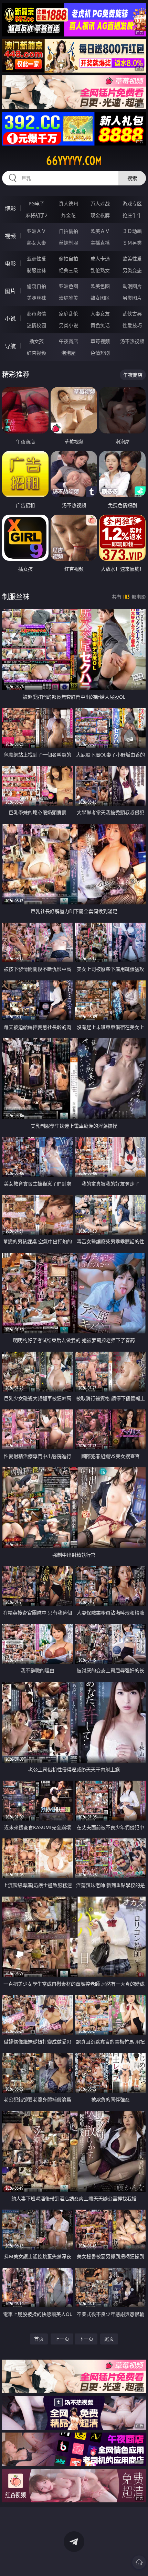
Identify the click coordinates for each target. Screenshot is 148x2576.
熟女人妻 (36, 243)
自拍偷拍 (68, 231)
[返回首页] (139, 2562)
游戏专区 (132, 203)
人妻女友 (100, 314)
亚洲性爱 (36, 259)
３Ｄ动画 (132, 231)
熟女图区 (100, 298)
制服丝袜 (36, 270)
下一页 (86, 2339)
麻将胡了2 (36, 215)
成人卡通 (100, 259)
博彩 (10, 208)
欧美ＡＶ (100, 231)
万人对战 (100, 203)
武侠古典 (132, 314)
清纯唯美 (68, 298)
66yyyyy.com (74, 161)
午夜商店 (68, 341)
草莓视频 (100, 341)
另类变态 (132, 270)
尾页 (109, 2339)
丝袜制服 (68, 243)
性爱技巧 (132, 325)
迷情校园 (36, 325)
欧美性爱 (132, 259)
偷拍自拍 (68, 259)
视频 (10, 236)
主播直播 (100, 243)
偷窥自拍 (36, 286)
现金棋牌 (100, 215)
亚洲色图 (68, 286)
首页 (39, 2339)
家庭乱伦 (68, 314)
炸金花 (68, 215)
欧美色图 (100, 286)
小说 (10, 319)
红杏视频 (36, 353)
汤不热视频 (132, 341)
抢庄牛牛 (132, 215)
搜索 (132, 178)
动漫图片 (132, 286)
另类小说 (68, 325)
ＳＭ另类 (132, 243)
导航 (10, 346)
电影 (10, 264)
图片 (10, 291)
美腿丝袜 (36, 298)
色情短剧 (100, 353)
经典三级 (68, 270)
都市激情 (36, 314)
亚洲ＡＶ (36, 231)
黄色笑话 (100, 325)
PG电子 (36, 203)
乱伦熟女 (100, 270)
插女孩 (36, 341)
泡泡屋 (68, 353)
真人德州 (68, 203)
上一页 (62, 2339)
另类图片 (132, 298)
